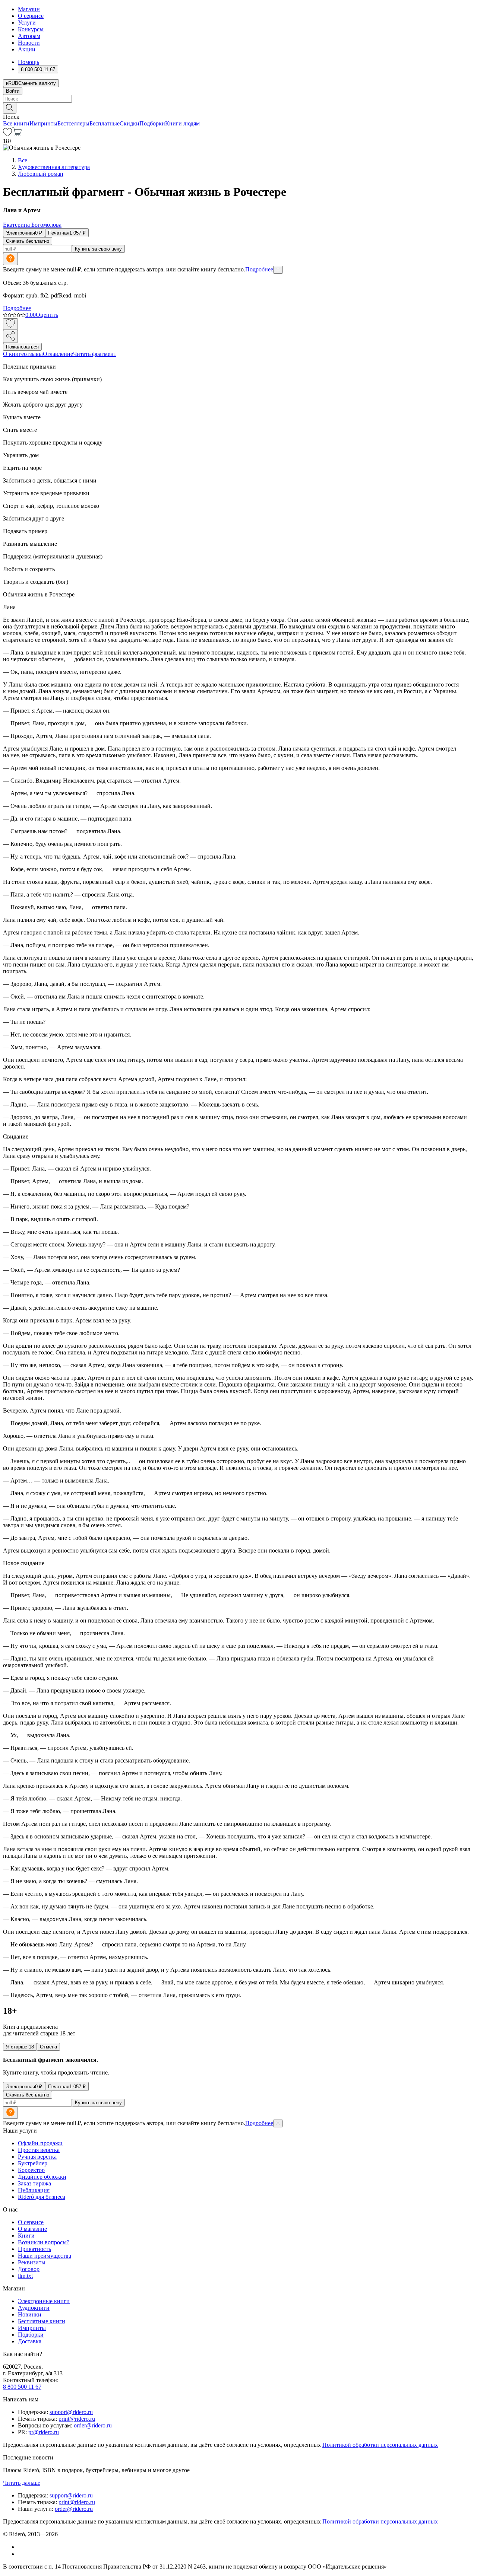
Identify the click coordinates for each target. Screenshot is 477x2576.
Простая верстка (39, 2150)
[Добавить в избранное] (10, 324)
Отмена (48, 2047)
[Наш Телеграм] (21, 2554)
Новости (29, 43)
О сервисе (31, 16)
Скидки (129, 123)
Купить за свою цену (98, 249)
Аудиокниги (34, 2308)
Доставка (30, 2341)
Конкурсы (31, 29)
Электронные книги (44, 2301)
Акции (27, 49)
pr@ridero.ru (44, 2432)
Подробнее (259, 269)
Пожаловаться (22, 347)
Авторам (29, 36)
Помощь (29, 62)
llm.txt (25, 2276)
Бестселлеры (73, 123)
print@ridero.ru (77, 2419)
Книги (26, 2236)
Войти (13, 91)
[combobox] (238, 99)
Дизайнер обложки (42, 2177)
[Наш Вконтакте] (22, 2547)
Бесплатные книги (42, 2321)
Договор (29, 2269)
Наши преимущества (45, 2256)
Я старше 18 (20, 2047)
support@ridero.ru (71, 2412)
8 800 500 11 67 (22, 2387)
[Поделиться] (10, 336)
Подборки (152, 123)
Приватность (34, 2249)
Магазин (29, 9)
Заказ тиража (34, 2183)
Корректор (31, 2170)
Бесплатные (105, 123)
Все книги (16, 123)
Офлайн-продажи (40, 2143)
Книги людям (182, 123)
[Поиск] (10, 108)
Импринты (43, 123)
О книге (13, 354)
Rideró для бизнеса (42, 2197)
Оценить (47, 315)
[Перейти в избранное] (7, 134)
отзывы (33, 354)
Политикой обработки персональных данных (380, 2445)
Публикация (34, 2190)
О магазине (32, 2229)
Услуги (27, 23)
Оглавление (58, 354)
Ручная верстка (37, 2157)
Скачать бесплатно (28, 241)
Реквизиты (32, 2262)
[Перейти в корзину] (17, 134)
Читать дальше (22, 2483)
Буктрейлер (33, 2163)
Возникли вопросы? (44, 2242)
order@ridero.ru (93, 2425)
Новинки (30, 2314)
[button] (238, 108)
